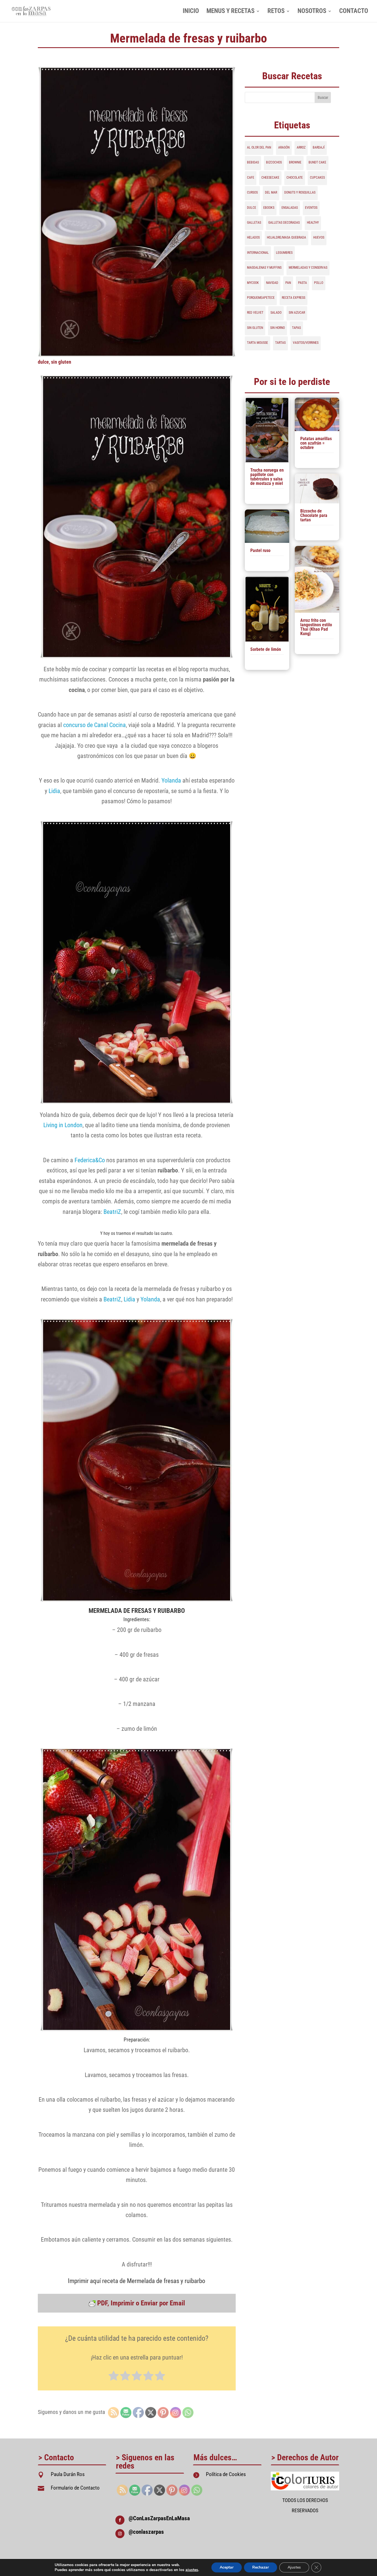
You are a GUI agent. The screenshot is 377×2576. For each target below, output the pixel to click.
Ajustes (294, 2567)
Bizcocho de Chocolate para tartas (314, 515)
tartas (280, 343)
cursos (252, 192)
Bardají (319, 147)
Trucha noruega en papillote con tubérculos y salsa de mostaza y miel (267, 477)
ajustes (192, 2570)
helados (253, 237)
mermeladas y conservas (308, 268)
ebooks (269, 208)
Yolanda (171, 780)
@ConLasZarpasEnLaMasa (159, 2518)
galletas (254, 223)
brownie (295, 162)
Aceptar (227, 2567)
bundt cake (317, 162)
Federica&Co (90, 1160)
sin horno (278, 328)
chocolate (295, 178)
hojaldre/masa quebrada (286, 237)
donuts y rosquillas (300, 192)
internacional (258, 253)
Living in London (63, 1125)
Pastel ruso (260, 550)
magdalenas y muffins (264, 268)
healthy (313, 223)
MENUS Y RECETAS (230, 12)
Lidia (54, 791)
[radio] (114, 2376)
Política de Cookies (226, 2474)
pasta (302, 283)
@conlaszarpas (146, 2532)
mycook (253, 283)
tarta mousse (257, 343)
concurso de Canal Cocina (95, 725)
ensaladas (290, 208)
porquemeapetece (261, 298)
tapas (296, 328)
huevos (319, 237)
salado (276, 313)
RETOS (276, 12)
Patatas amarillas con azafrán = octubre (316, 443)
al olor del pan (259, 147)
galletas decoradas (284, 223)
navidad (272, 283)
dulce (43, 362)
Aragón (284, 147)
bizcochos (274, 162)
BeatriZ (112, 1212)
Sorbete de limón (266, 649)
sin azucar (297, 313)
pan (288, 283)
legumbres (284, 253)
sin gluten (61, 362)
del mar (271, 192)
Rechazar (261, 2567)
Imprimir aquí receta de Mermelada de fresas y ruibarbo (137, 2281)
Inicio (191, 12)
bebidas (253, 162)
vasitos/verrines (306, 343)
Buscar (323, 97)
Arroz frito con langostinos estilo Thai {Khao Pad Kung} (316, 627)
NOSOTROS (312, 12)
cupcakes (317, 178)
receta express (294, 298)
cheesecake (270, 178)
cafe (251, 178)
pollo (319, 283)
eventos (311, 208)
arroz (301, 147)
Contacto (354, 12)
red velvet (255, 313)
